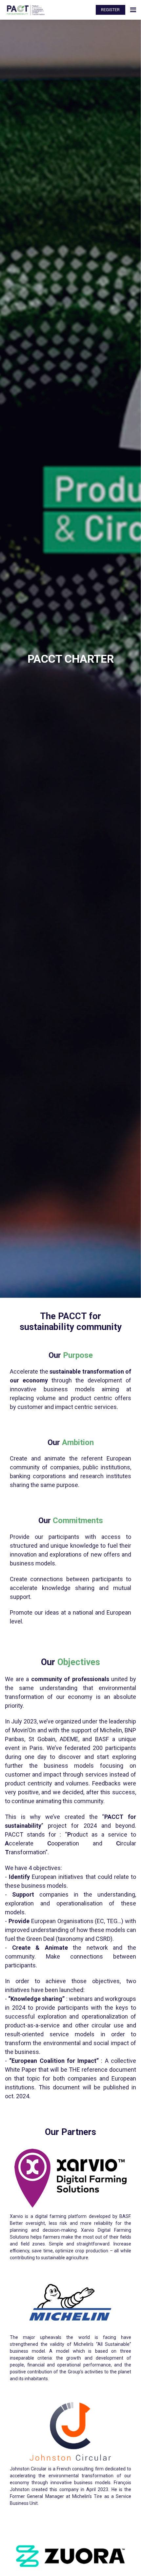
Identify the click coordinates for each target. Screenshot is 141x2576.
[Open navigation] (133, 10)
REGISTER (110, 10)
